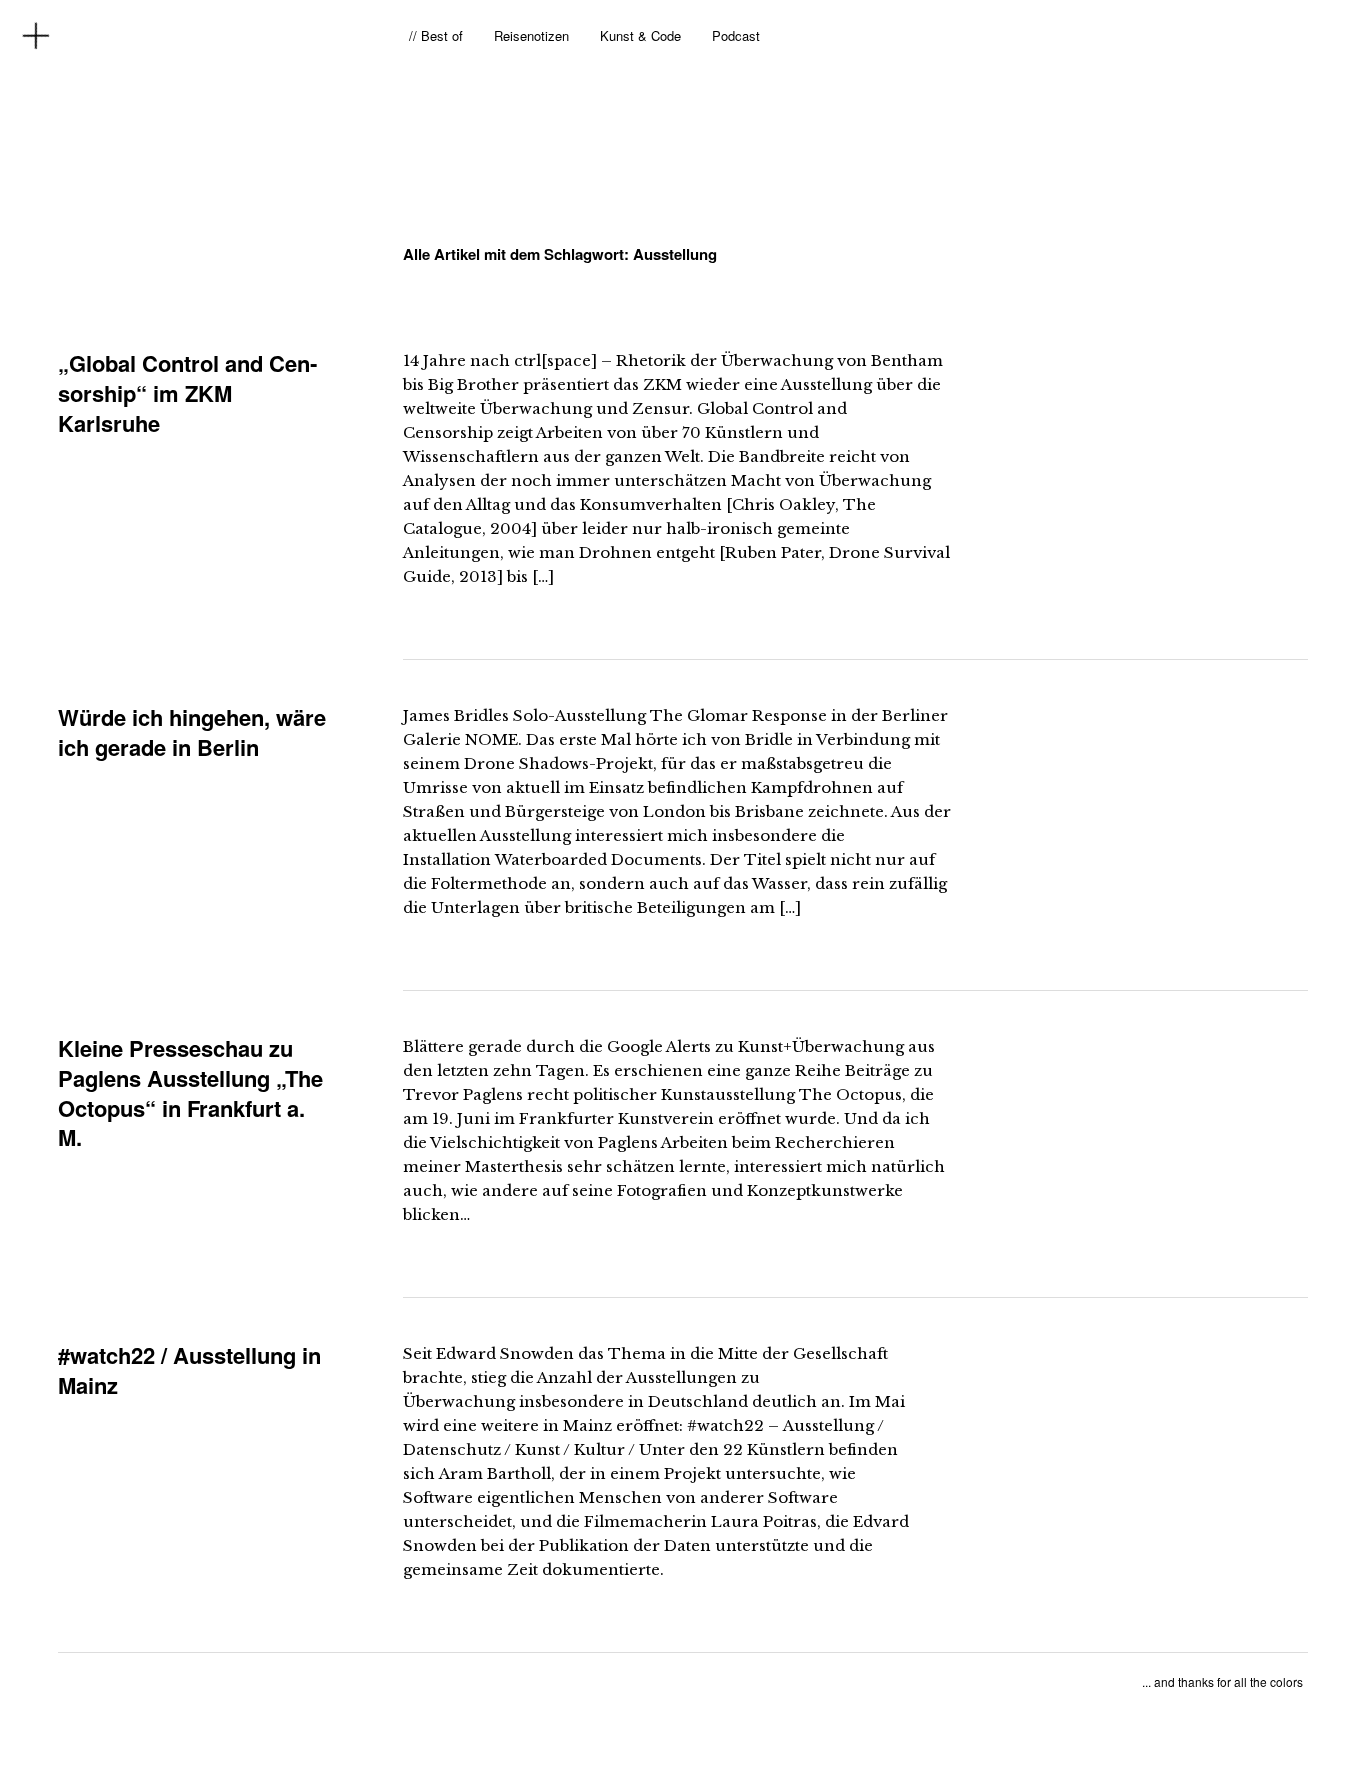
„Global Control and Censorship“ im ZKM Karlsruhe (187, 392)
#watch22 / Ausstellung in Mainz (189, 1370)
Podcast (736, 35)
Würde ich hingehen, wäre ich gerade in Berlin (192, 732)
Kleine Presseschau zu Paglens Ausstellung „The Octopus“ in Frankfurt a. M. (190, 1092)
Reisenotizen (531, 35)
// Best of (436, 35)
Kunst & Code (640, 35)
